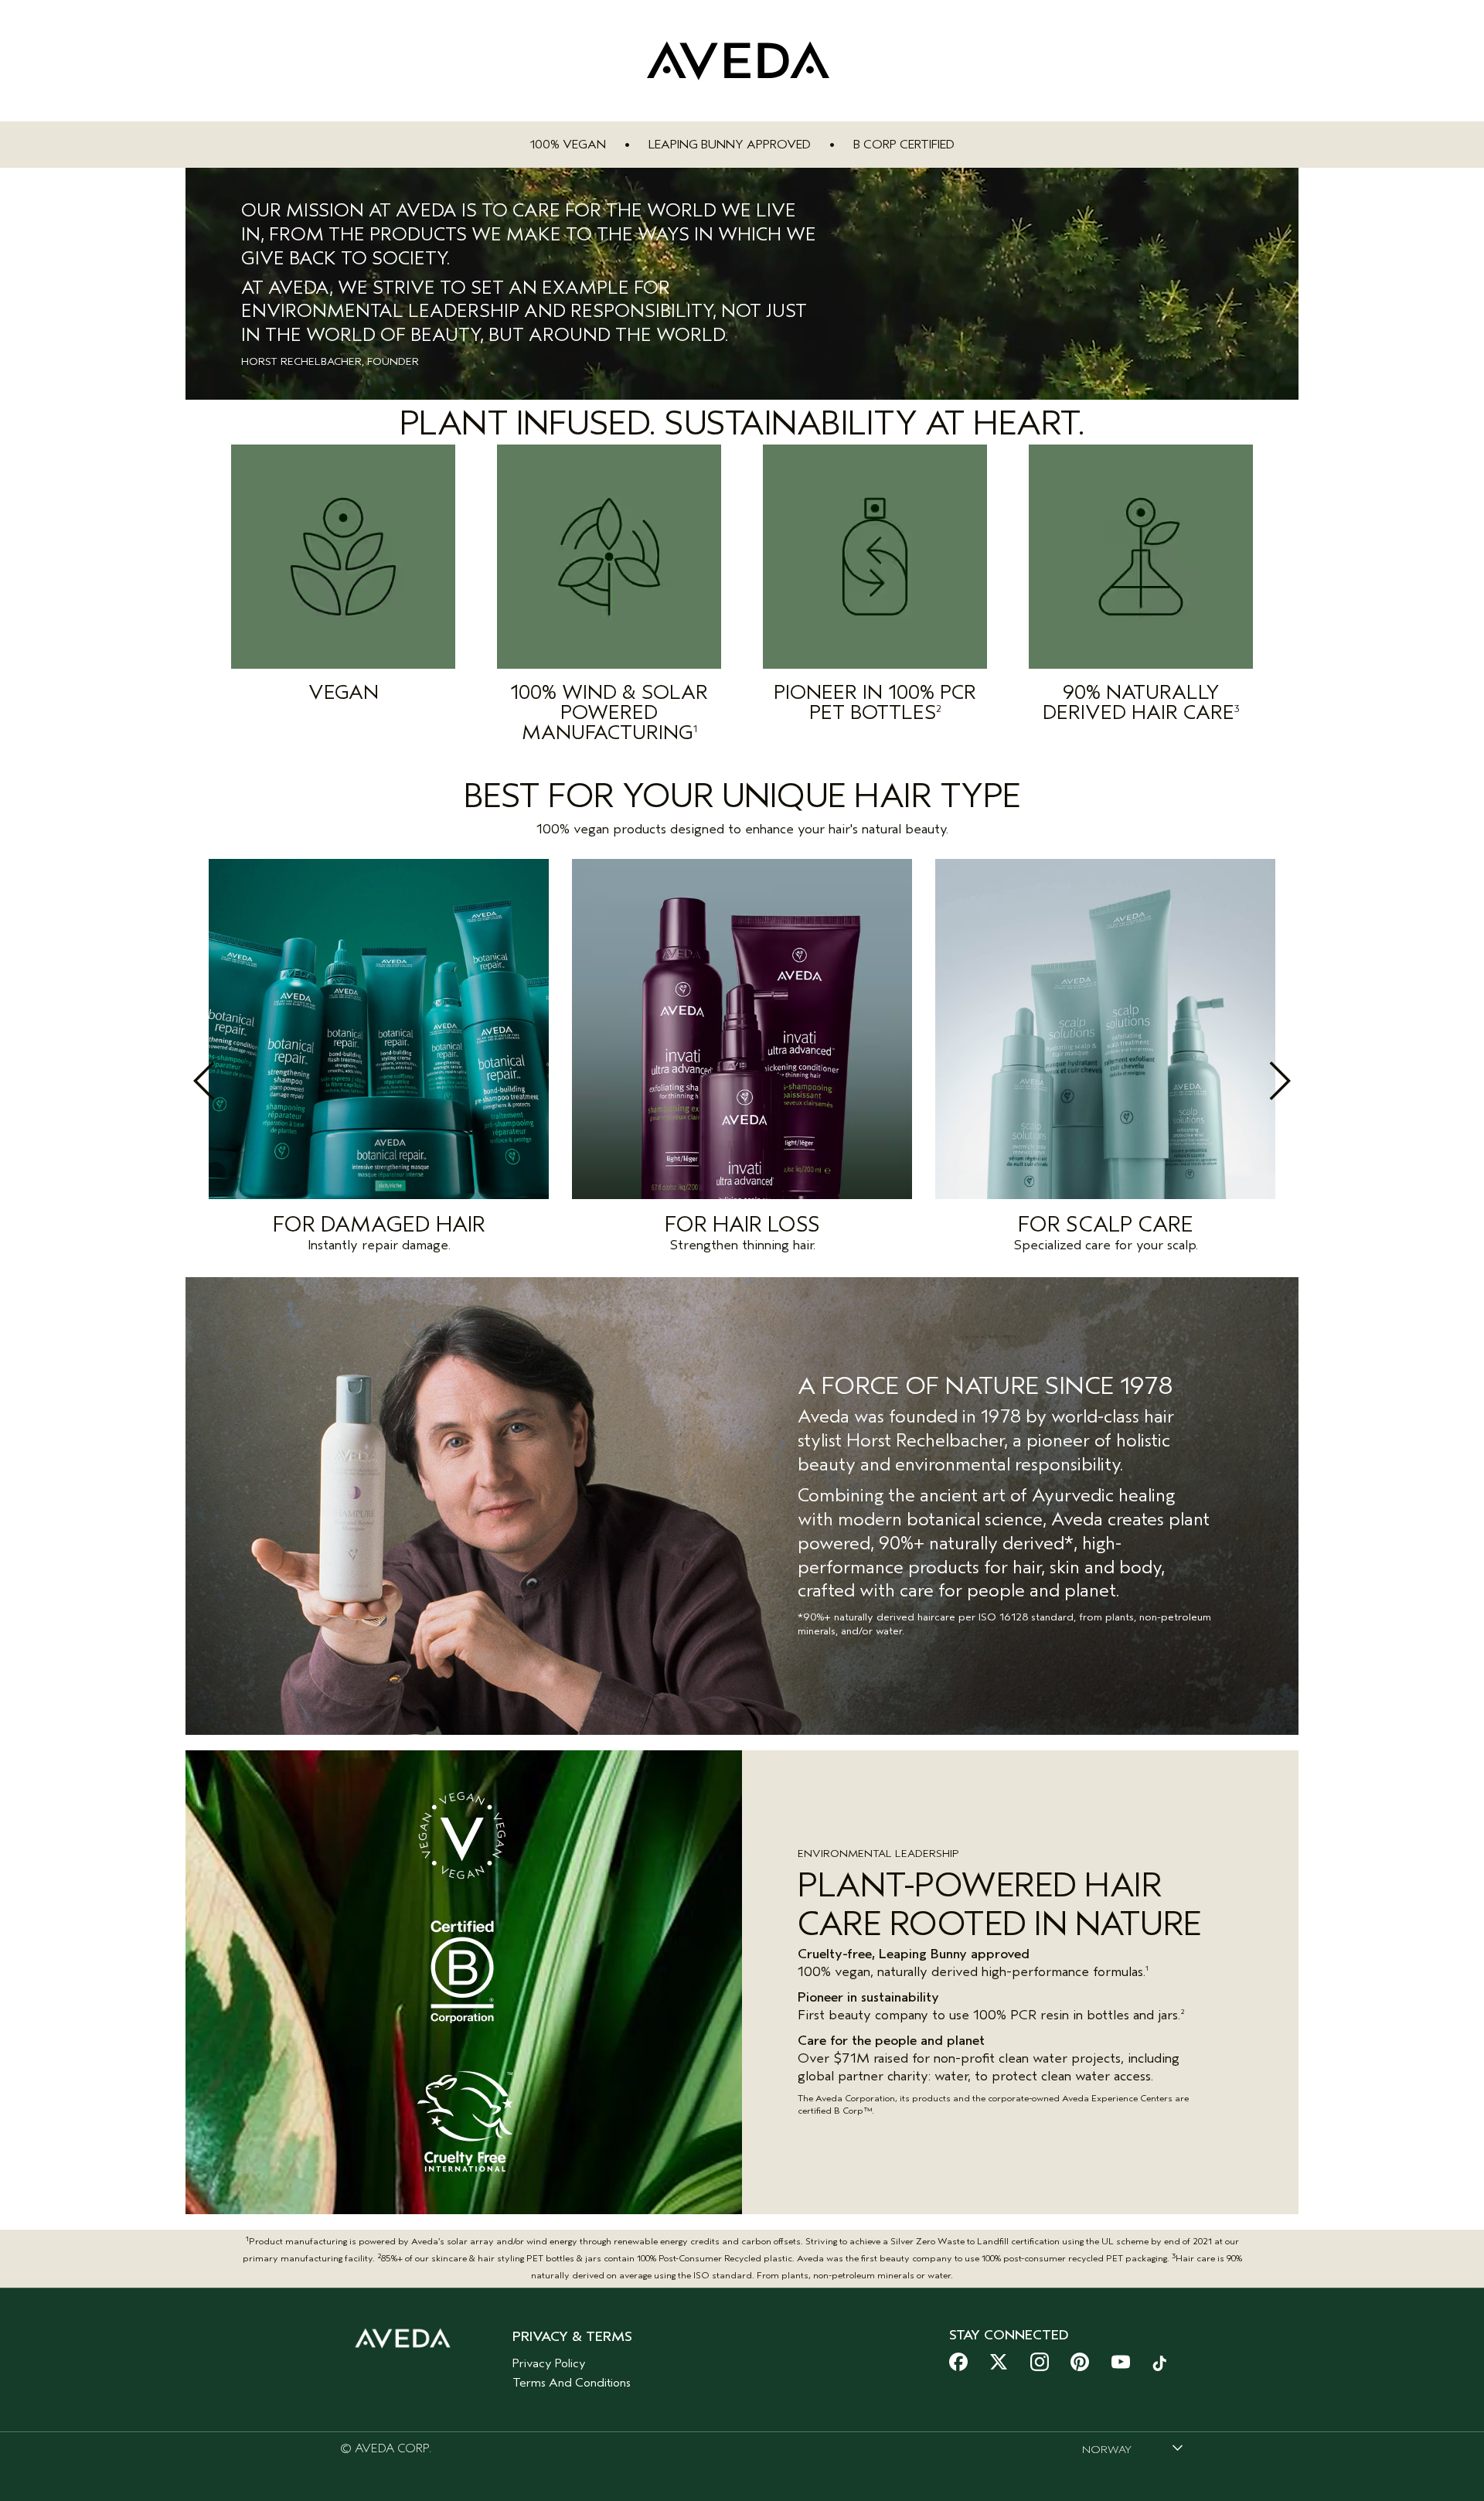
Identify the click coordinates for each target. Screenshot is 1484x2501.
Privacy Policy (549, 2363)
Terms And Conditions (572, 2383)
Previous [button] (238, 1081)
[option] (379, 1060)
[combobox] (1132, 2449)
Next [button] (1246, 1081)
